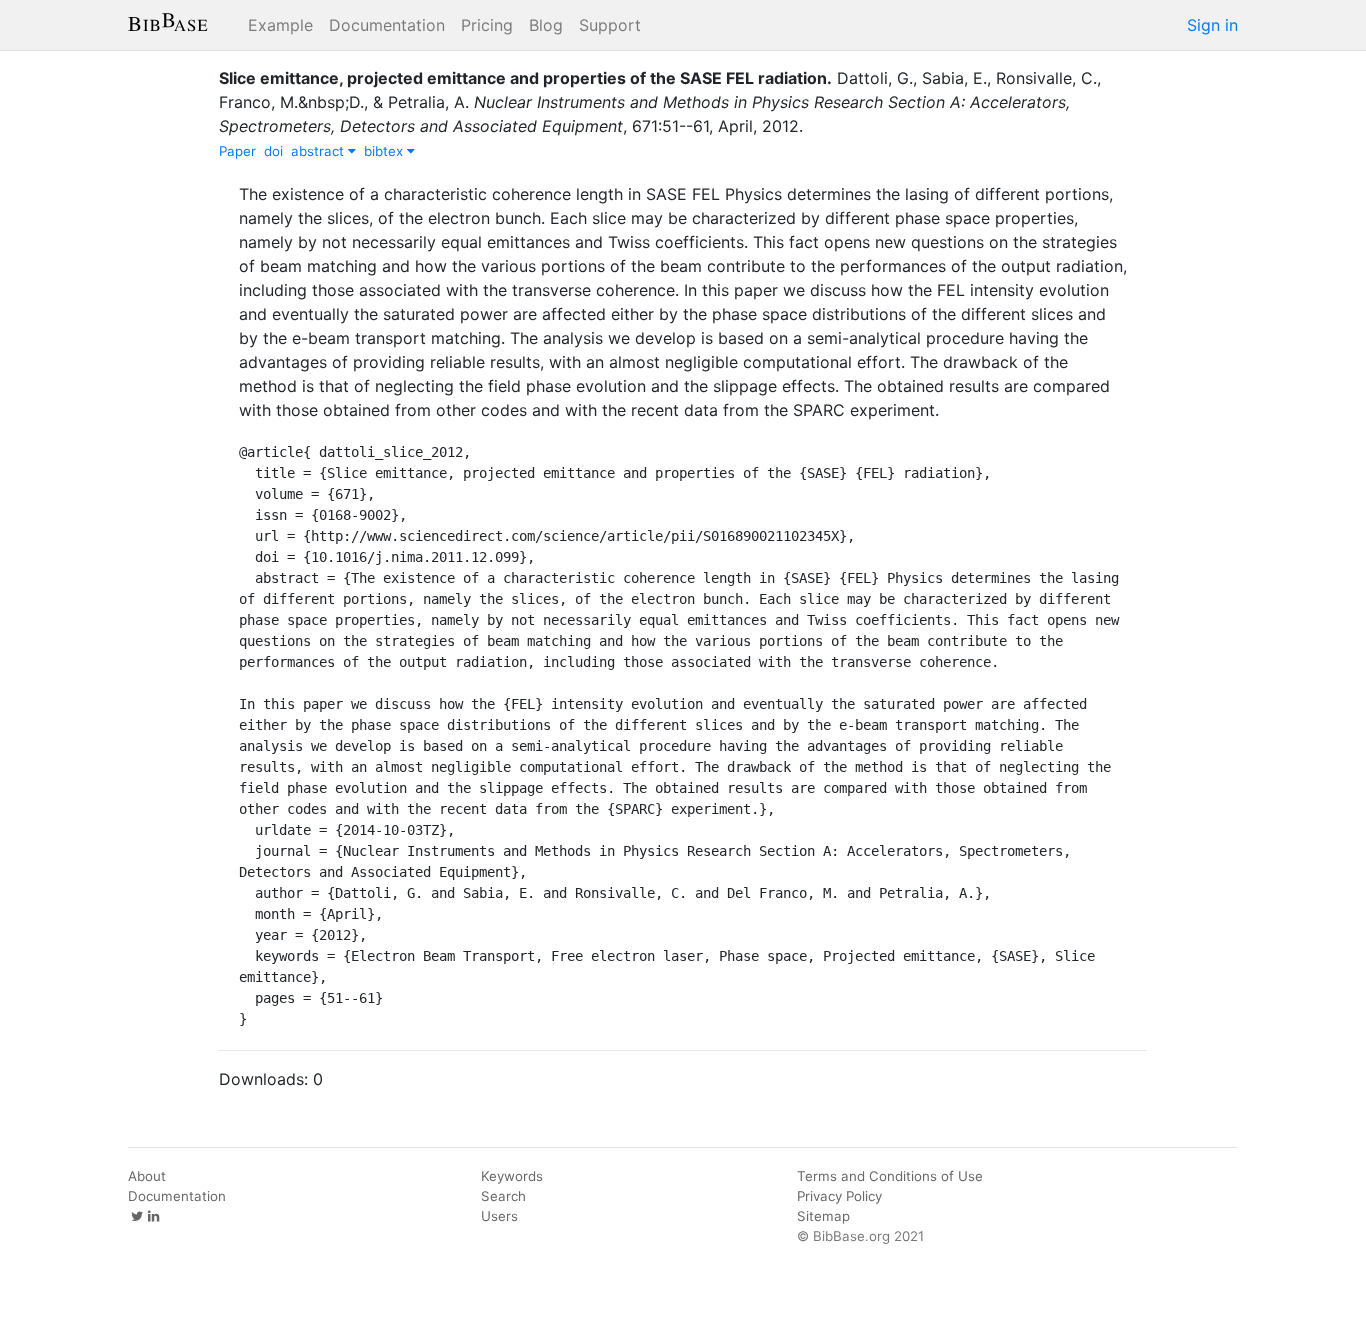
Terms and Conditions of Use (890, 1176)
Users (499, 1216)
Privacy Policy (839, 1196)
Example (280, 25)
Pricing (487, 25)
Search (503, 1196)
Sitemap (823, 1216)
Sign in (1212, 25)
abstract (319, 151)
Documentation (387, 25)
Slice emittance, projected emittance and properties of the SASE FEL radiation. (525, 78)
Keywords (512, 1176)
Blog (546, 25)
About (147, 1176)
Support (610, 25)
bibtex (385, 151)
